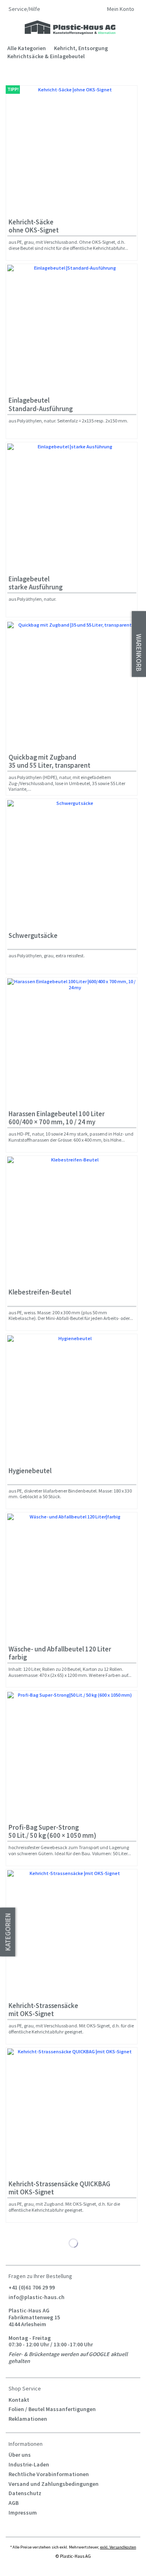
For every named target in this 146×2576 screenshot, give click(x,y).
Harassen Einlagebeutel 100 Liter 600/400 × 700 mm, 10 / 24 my (57, 1118)
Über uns (20, 2455)
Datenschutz (25, 2493)
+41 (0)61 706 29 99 (32, 2287)
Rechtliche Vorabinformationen (49, 2474)
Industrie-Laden (29, 2464)
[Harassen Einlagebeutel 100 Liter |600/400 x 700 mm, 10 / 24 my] (72, 1043)
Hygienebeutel (30, 1471)
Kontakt (19, 2400)
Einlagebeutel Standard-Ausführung (41, 404)
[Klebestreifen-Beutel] (72, 1221)
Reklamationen (28, 2419)
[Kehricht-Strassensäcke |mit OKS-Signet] (72, 1934)
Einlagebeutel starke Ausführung (35, 583)
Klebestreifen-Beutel (40, 1292)
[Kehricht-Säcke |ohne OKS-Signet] (72, 151)
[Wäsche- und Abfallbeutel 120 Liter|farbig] (72, 1578)
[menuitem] (121, 10)
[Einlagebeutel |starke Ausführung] (72, 508)
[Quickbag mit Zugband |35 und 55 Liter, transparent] (72, 686)
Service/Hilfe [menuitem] (25, 9)
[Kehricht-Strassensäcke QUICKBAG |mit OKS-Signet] (72, 2113)
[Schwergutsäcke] (72, 864)
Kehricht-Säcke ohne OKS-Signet (34, 226)
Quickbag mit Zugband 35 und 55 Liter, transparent (49, 761)
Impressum (23, 2513)
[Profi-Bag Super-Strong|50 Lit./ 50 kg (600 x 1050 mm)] (72, 1756)
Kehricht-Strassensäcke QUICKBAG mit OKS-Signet (59, 2188)
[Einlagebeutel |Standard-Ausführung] (72, 329)
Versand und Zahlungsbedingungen (54, 2484)
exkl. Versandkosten (118, 2547)
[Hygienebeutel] (72, 1400)
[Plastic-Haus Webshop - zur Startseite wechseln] (70, 28)
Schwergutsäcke (33, 936)
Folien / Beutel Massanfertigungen (52, 2409)
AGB (14, 2503)
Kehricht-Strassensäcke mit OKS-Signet (43, 2010)
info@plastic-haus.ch (36, 2297)
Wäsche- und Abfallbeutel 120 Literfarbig (60, 1653)
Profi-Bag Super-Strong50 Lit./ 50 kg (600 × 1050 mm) (52, 1832)
